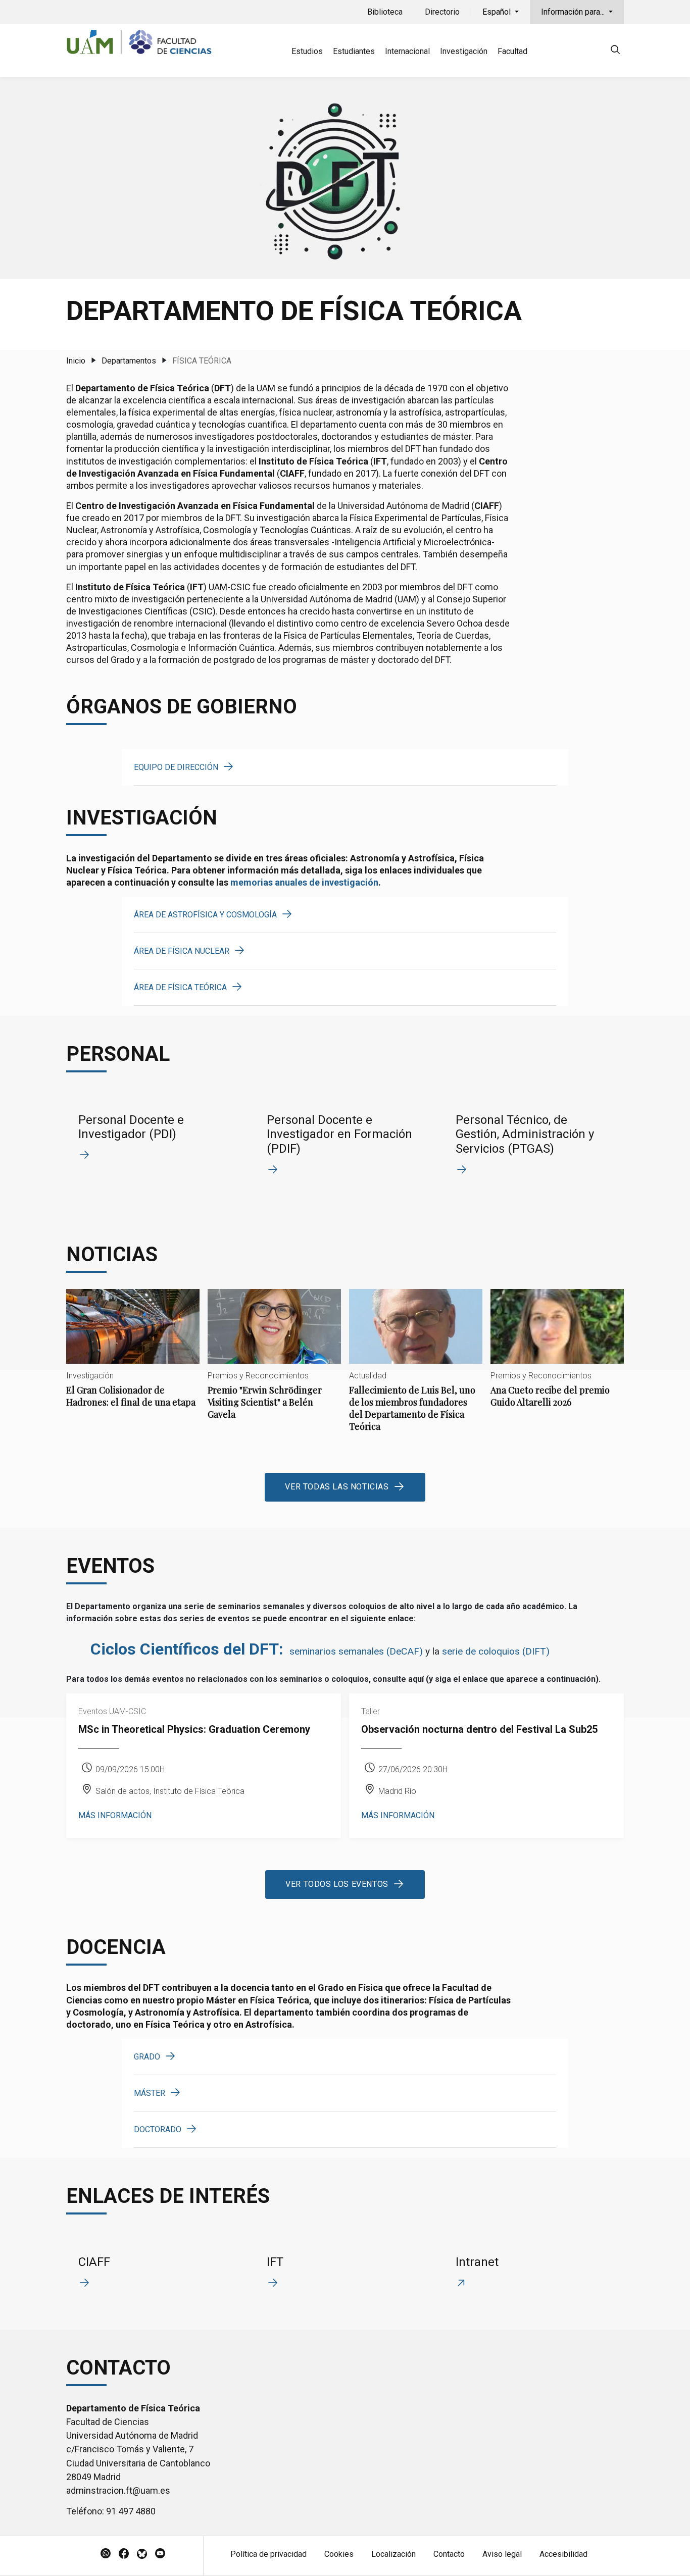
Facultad (512, 51)
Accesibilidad (563, 2554)
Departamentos (129, 361)
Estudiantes (354, 51)
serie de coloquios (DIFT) (496, 1651)
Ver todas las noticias (337, 1487)
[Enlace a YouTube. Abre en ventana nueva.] (160, 2554)
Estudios (307, 51)
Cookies (339, 2554)
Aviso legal (502, 2554)
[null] (615, 51)
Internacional (407, 51)
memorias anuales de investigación (304, 882)
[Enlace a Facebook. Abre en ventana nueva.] (124, 2554)
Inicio (76, 361)
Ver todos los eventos (337, 1884)
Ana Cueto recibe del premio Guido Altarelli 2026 (557, 1357)
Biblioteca (385, 12)
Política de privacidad (268, 2554)
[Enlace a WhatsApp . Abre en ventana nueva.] (106, 2554)
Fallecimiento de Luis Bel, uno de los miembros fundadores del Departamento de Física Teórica (416, 1369)
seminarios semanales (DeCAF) (356, 1651)
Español (498, 12)
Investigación (464, 51)
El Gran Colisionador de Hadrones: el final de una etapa (133, 1357)
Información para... (574, 12)
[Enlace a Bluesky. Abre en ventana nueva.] (142, 2554)
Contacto (449, 2554)
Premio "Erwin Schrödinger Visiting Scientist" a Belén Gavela (274, 1363)
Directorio (442, 12)
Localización (393, 2554)
